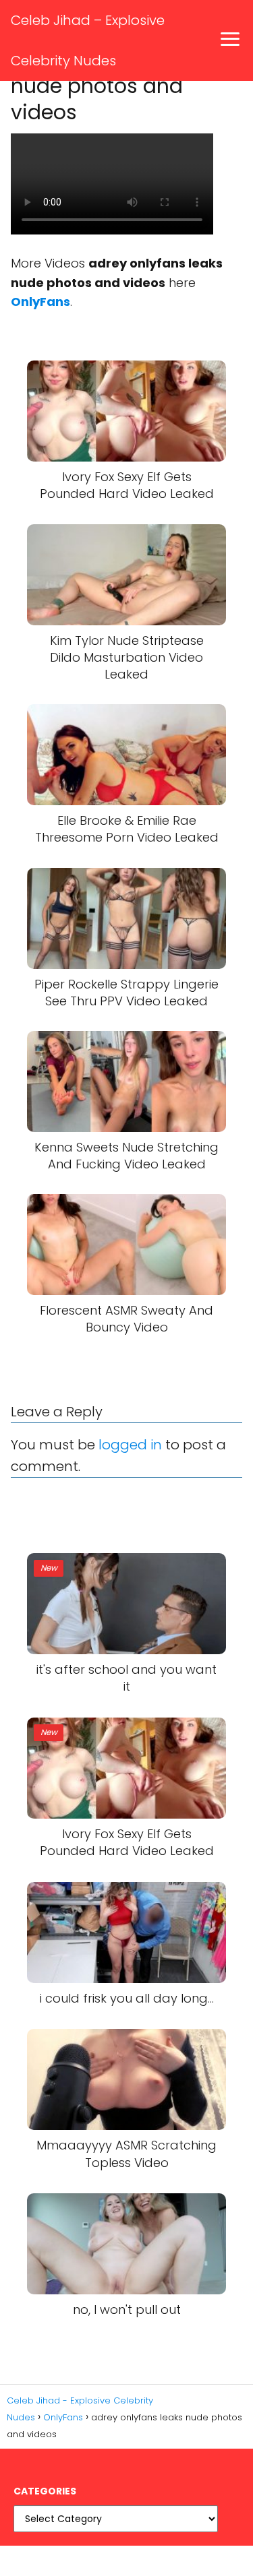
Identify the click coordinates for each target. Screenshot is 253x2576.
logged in (130, 1445)
